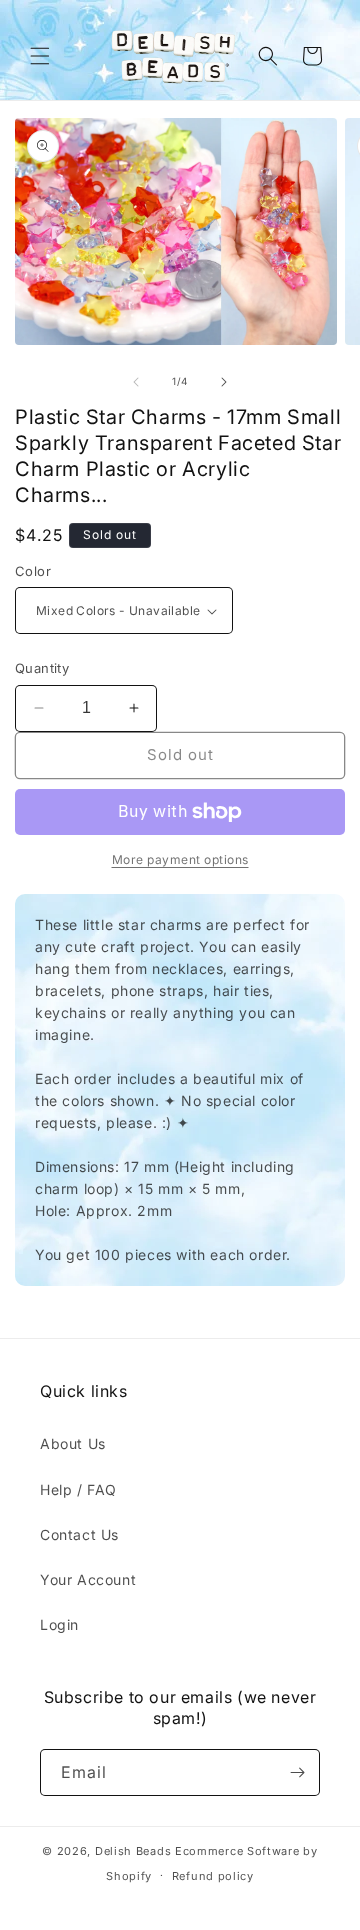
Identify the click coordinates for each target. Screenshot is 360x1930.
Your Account (88, 1579)
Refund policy (213, 1876)
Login (59, 1624)
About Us (73, 1443)
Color (33, 571)
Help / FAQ (78, 1489)
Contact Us (79, 1534)
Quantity (42, 668)
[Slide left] (136, 382)
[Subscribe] (297, 1772)
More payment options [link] (180, 859)
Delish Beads (133, 1851)
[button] (40, 56)
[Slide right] (224, 382)
